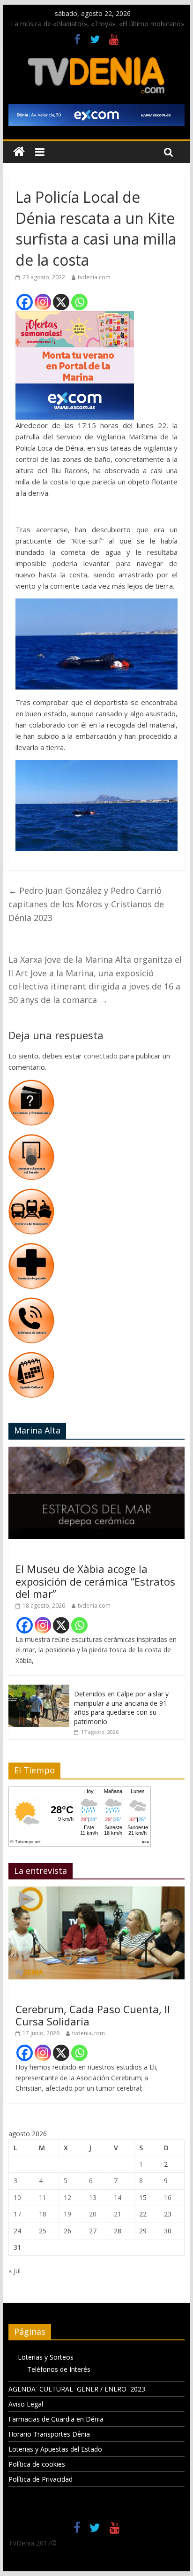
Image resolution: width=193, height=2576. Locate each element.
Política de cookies (37, 2464)
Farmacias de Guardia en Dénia (56, 2419)
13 (93, 2197)
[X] (61, 302)
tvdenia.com (94, 277)
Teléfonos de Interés (59, 2369)
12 (67, 2197)
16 (168, 2197)
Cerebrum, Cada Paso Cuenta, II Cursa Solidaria (93, 2015)
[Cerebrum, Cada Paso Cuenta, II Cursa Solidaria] (96, 1891)
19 (67, 2214)
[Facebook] (25, 302)
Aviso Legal (26, 2404)
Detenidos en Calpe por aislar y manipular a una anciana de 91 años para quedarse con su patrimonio (121, 1708)
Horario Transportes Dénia (49, 2434)
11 (43, 2197)
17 (17, 2214)
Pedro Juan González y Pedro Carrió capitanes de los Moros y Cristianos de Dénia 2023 (86, 904)
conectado (101, 1056)
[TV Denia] (19, 152)
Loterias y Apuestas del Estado (55, 2449)
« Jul (15, 2271)
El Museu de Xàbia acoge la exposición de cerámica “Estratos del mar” (95, 1581)
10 (17, 2197)
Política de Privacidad (41, 2479)
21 (118, 2214)
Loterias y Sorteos (46, 2357)
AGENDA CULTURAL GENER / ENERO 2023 (77, 2389)
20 (93, 2214)
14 (118, 2197)
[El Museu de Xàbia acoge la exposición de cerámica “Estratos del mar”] (96, 1452)
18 (43, 2214)
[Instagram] (43, 302)
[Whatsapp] (79, 302)
